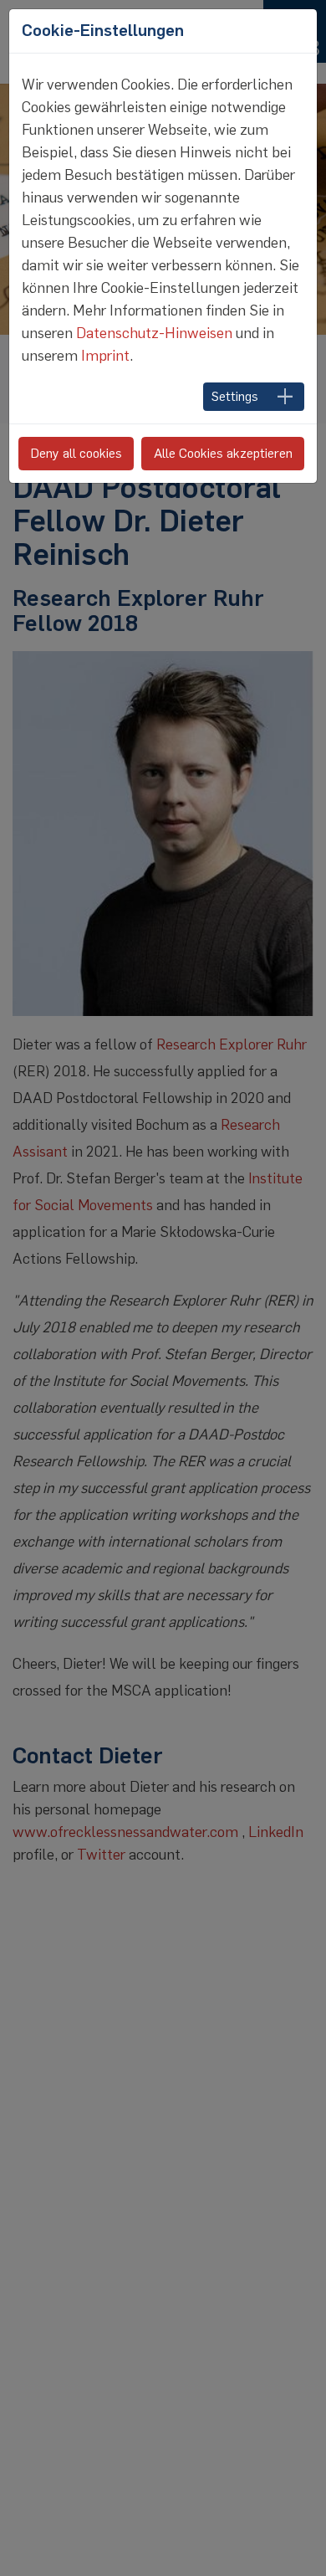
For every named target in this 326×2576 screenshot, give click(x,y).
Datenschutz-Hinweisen (154, 333)
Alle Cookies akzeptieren (223, 453)
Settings (235, 396)
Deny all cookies (76, 453)
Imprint (105, 356)
